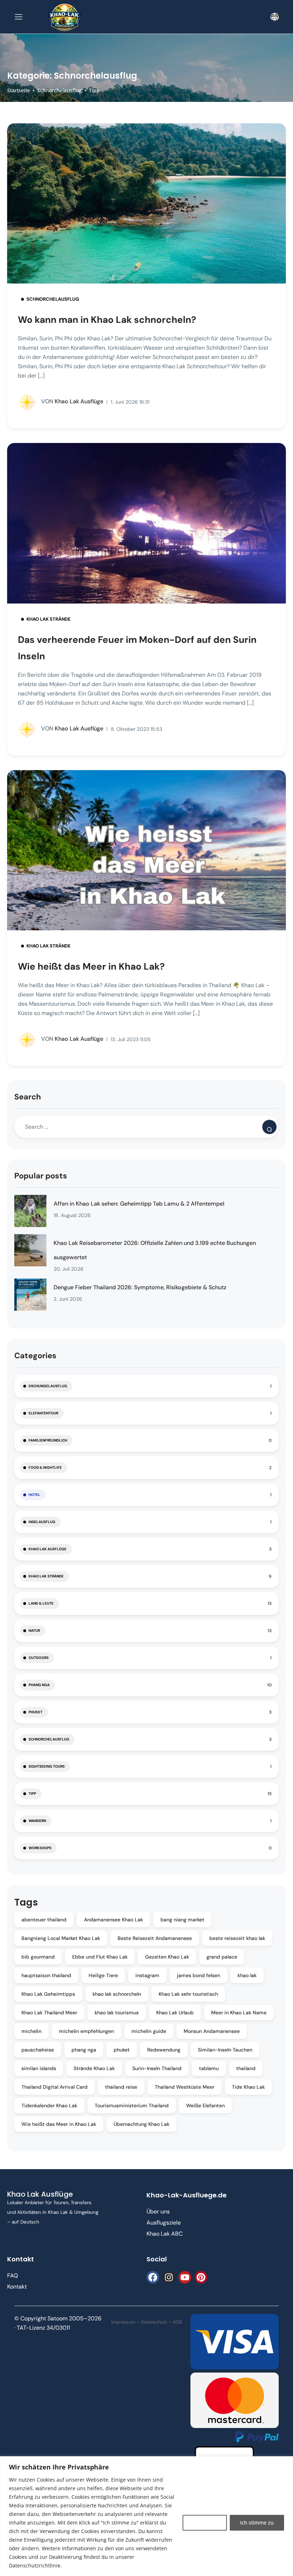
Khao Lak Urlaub (175, 2013)
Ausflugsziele (164, 2223)
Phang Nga (39, 1685)
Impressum (123, 2322)
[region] (146, 2516)
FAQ (13, 2275)
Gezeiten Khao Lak (167, 1957)
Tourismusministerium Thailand (132, 2105)
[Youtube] (185, 2277)
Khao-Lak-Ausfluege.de (187, 2195)
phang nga (84, 2050)
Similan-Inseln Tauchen (225, 2050)
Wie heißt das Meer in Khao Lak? (91, 966)
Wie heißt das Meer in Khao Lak (59, 2124)
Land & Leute (41, 1603)
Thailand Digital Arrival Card (54, 2087)
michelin (31, 2031)
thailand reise (121, 2087)
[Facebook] (153, 2277)
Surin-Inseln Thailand (157, 2068)
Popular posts (41, 1176)
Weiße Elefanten (205, 2105)
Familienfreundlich (48, 1440)
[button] (275, 17)
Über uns (158, 2211)
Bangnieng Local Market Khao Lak (61, 1938)
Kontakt (17, 2287)
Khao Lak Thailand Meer (49, 2013)
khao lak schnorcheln (117, 1994)
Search (28, 1097)
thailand (246, 2068)
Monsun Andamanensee (212, 2031)
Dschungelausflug (48, 1386)
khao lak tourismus (117, 2013)
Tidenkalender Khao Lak (49, 2105)
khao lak (247, 1975)
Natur (34, 1631)
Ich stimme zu (257, 2523)
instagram (147, 1975)
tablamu (209, 2068)
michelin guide (149, 2031)
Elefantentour (43, 1413)
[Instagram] (169, 2277)
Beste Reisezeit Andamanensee (155, 1938)
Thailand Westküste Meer (185, 2087)
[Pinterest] (201, 2277)
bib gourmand (38, 1957)
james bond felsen (198, 1975)
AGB (177, 2322)
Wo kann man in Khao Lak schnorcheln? (107, 320)
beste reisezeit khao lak (237, 1938)
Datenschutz (154, 2322)
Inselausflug (42, 1522)
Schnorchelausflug (59, 90)
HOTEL (34, 1495)
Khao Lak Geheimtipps (48, 1994)
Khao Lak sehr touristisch (188, 1994)
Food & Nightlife (45, 1467)
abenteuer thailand (44, 1920)
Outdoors (39, 1658)
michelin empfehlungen (86, 2031)
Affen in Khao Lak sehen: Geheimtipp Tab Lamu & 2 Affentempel (139, 1204)
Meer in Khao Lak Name (239, 2013)
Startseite (19, 90)
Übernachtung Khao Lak (141, 2124)
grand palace (222, 1957)
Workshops (40, 1848)
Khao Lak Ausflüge (72, 401)
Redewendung (164, 2050)
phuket (122, 2050)
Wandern (37, 1821)
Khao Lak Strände (49, 619)
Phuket (36, 1712)
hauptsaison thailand (46, 1975)
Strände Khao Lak (94, 2068)
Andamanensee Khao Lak (113, 1920)
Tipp (94, 90)
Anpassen (205, 2523)
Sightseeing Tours (47, 1766)
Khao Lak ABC (165, 2234)
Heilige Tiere (103, 1975)
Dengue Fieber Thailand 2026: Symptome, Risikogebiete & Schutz (140, 1287)
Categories (35, 1356)
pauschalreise (38, 2050)
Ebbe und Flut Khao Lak (100, 1957)
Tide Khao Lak (248, 2087)
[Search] (269, 1127)
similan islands (39, 2068)
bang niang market (182, 1920)
